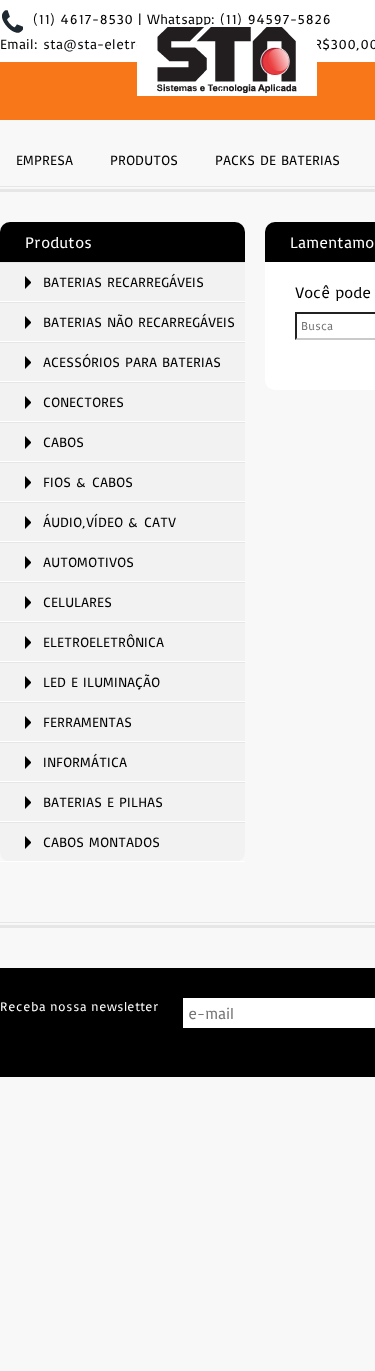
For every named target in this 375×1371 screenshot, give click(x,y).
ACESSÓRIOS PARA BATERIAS (132, 362)
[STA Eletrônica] (227, 62)
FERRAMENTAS (87, 722)
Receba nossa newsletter (79, 1006)
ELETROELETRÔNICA (103, 642)
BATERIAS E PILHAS (103, 802)
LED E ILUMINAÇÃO (101, 682)
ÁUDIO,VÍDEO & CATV (109, 522)
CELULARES (77, 602)
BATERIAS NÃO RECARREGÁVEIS (139, 322)
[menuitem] (44, 158)
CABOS (63, 442)
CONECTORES (83, 402)
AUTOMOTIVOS (88, 562)
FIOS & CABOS (88, 482)
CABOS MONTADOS (101, 842)
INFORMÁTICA (85, 762)
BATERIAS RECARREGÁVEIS (123, 282)
